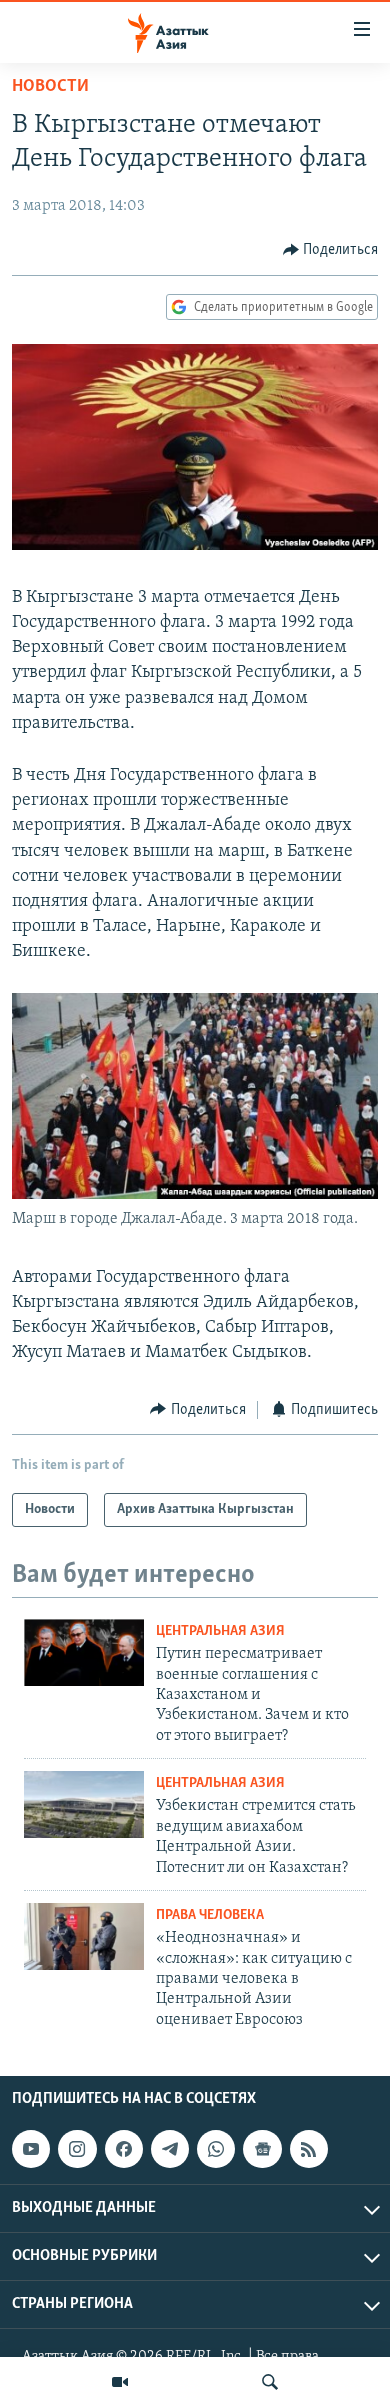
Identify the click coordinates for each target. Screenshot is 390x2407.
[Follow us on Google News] (262, 2149)
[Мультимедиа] (120, 2382)
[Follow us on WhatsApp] (216, 2149)
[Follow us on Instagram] (77, 2149)
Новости (50, 87)
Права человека (210, 1915)
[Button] (331, 250)
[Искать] (270, 2382)
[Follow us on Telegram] (170, 2149)
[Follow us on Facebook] (124, 2149)
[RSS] (309, 2149)
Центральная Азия (220, 1631)
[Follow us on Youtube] (31, 2149)
